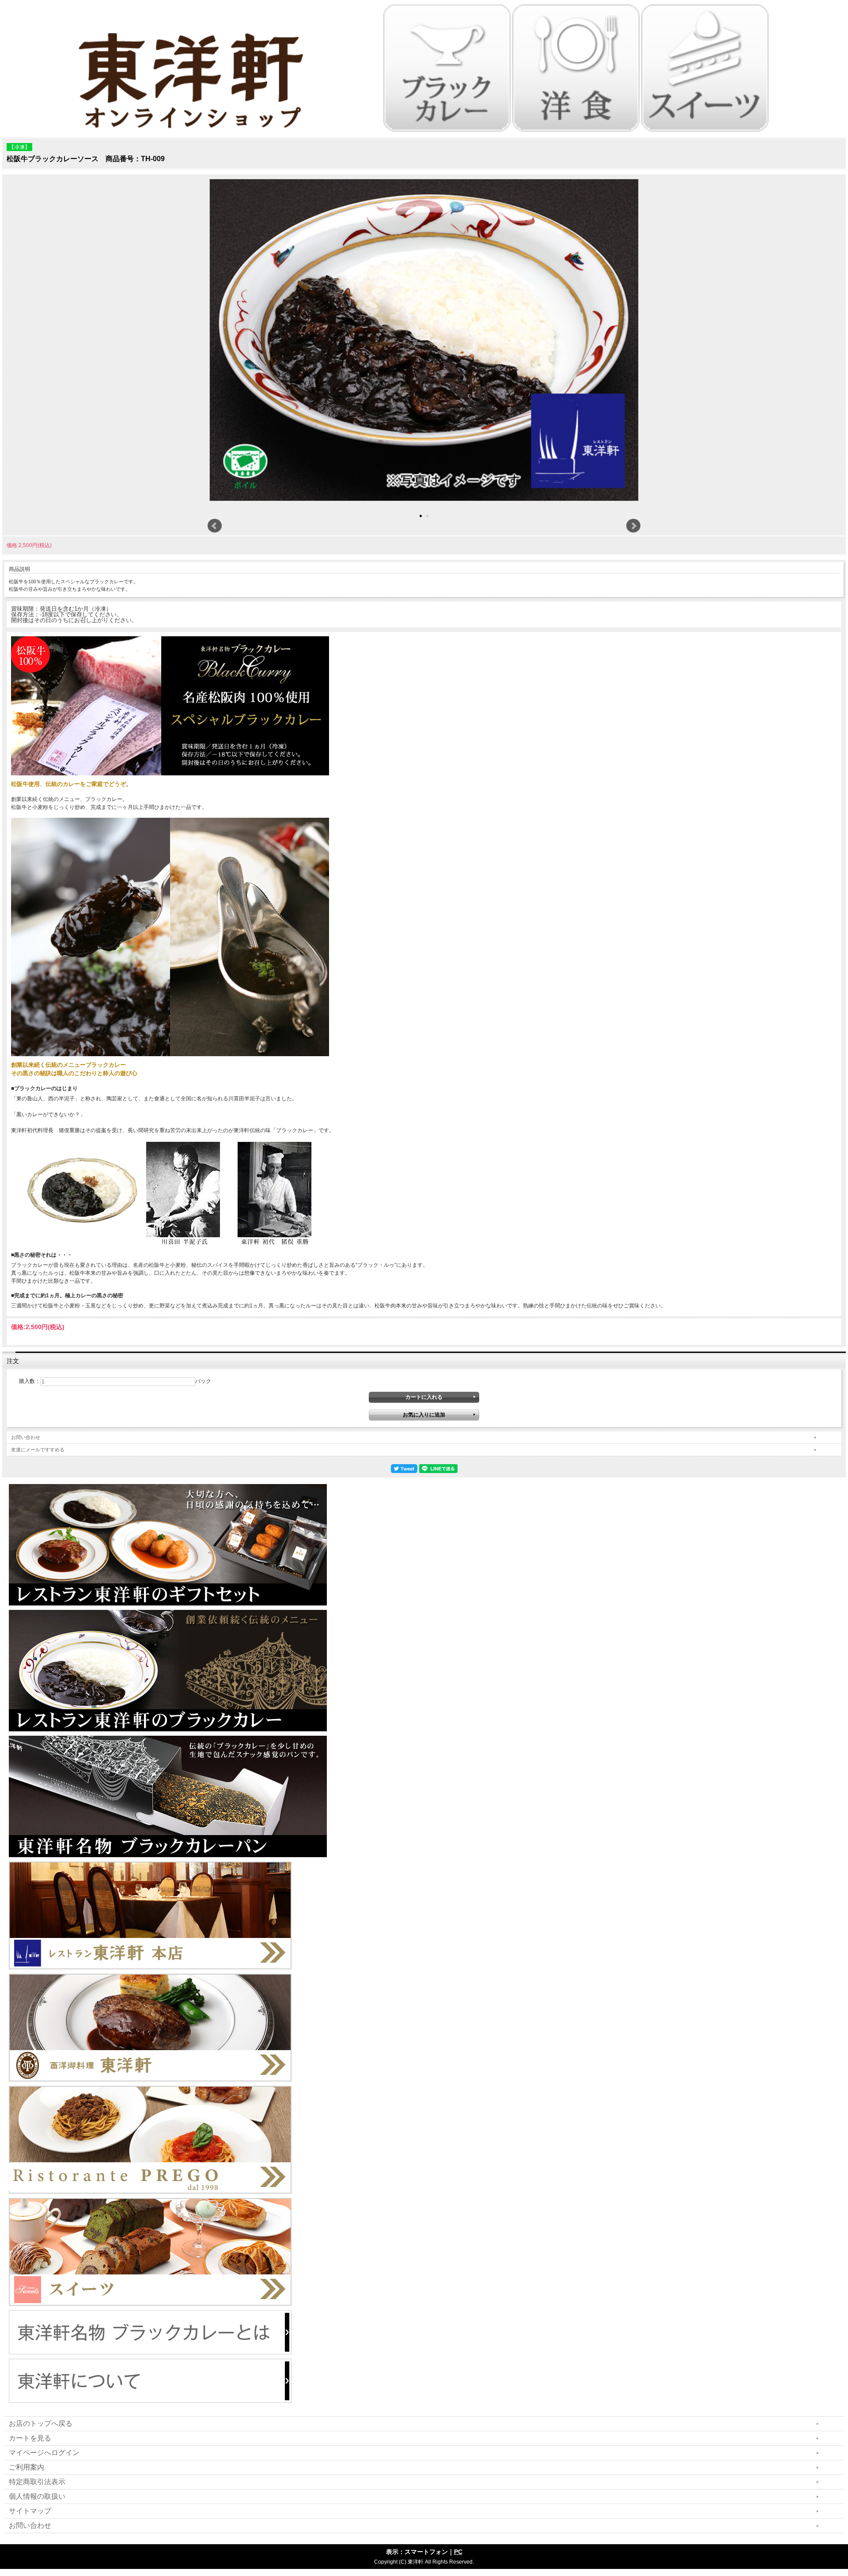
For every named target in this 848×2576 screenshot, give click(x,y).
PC (458, 2552)
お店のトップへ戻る (41, 2423)
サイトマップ (30, 2511)
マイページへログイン (44, 2453)
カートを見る (30, 2438)
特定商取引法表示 (37, 2482)
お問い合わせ (26, 1437)
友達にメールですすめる (38, 1450)
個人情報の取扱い (37, 2496)
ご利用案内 (26, 2467)
